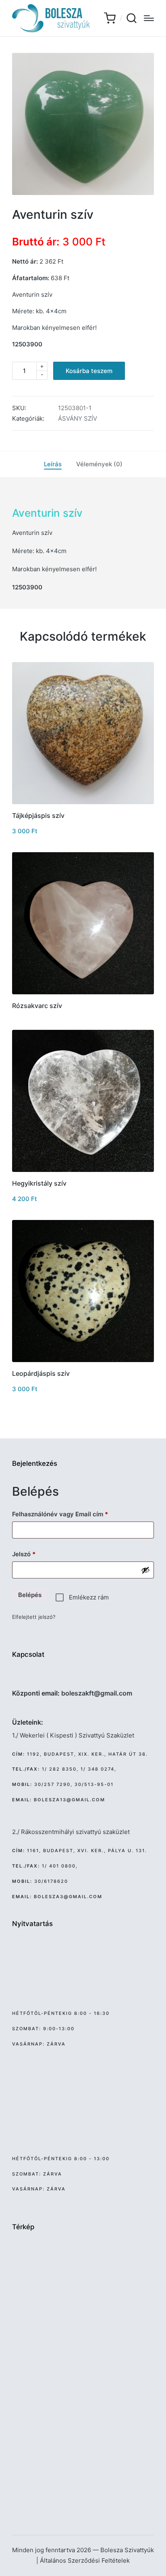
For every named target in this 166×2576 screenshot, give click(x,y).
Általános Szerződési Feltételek (85, 2560)
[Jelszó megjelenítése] (145, 1570)
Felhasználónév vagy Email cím (72, 1514)
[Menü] (149, 18)
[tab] (53, 464)
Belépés (30, 1595)
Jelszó (36, 1554)
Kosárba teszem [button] (83, 803)
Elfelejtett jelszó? (34, 1617)
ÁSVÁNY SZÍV (78, 418)
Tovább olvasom (83, 994)
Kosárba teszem (89, 371)
